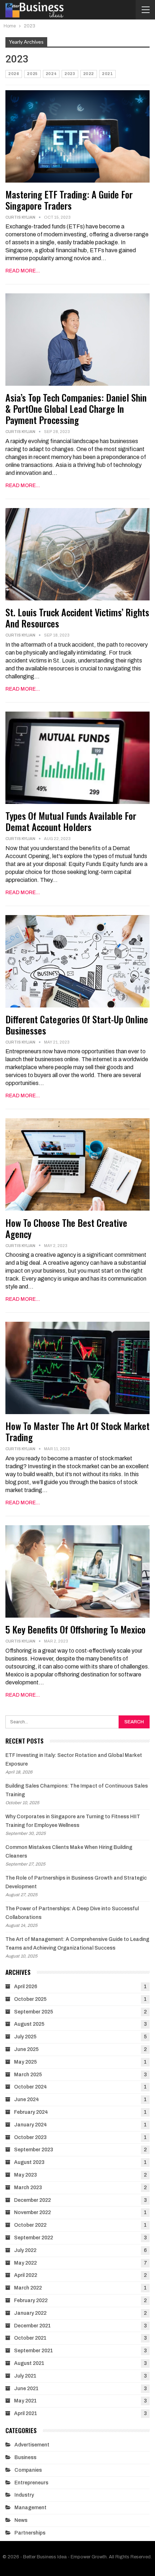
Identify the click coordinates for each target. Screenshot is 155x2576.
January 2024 (30, 2125)
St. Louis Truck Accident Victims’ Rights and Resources (77, 618)
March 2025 (28, 2075)
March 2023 (28, 2188)
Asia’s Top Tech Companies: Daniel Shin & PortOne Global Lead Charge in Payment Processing (76, 409)
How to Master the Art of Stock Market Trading (77, 1431)
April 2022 (26, 2275)
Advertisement (32, 2445)
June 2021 (26, 2389)
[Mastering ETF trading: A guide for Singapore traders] (77, 136)
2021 (107, 74)
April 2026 (26, 1987)
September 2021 (34, 2351)
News (21, 2520)
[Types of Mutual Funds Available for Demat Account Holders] (77, 758)
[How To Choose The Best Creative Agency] (77, 1164)
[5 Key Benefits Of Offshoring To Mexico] (77, 1571)
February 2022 (31, 2301)
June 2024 (26, 2100)
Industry (24, 2495)
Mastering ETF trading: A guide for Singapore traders (69, 200)
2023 (70, 74)
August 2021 (29, 2363)
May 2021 (25, 2401)
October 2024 (30, 2087)
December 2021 (32, 2326)
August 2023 (29, 2162)
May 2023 (25, 2175)
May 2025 (25, 2062)
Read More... (23, 271)
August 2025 (29, 2024)
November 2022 (32, 2212)
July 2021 (25, 2376)
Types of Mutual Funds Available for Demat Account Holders (71, 821)
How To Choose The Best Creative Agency (66, 1228)
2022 (89, 74)
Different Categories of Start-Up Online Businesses (77, 1025)
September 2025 (34, 2012)
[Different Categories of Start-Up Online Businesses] (77, 961)
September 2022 (34, 2238)
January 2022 (30, 2313)
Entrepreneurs (31, 2483)
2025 (32, 74)
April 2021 (26, 2413)
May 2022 (25, 2263)
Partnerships (30, 2533)
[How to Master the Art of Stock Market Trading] (77, 1368)
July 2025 (25, 2037)
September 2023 (34, 2150)
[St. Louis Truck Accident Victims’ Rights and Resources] (77, 554)
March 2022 (28, 2288)
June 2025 (26, 2049)
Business (25, 2457)
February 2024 (31, 2112)
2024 (51, 74)
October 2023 (30, 2137)
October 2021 (30, 2338)
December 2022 (32, 2200)
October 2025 (30, 1999)
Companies (28, 2470)
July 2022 (25, 2250)
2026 (14, 74)
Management (30, 2508)
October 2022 (30, 2225)
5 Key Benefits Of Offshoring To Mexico (76, 1629)
